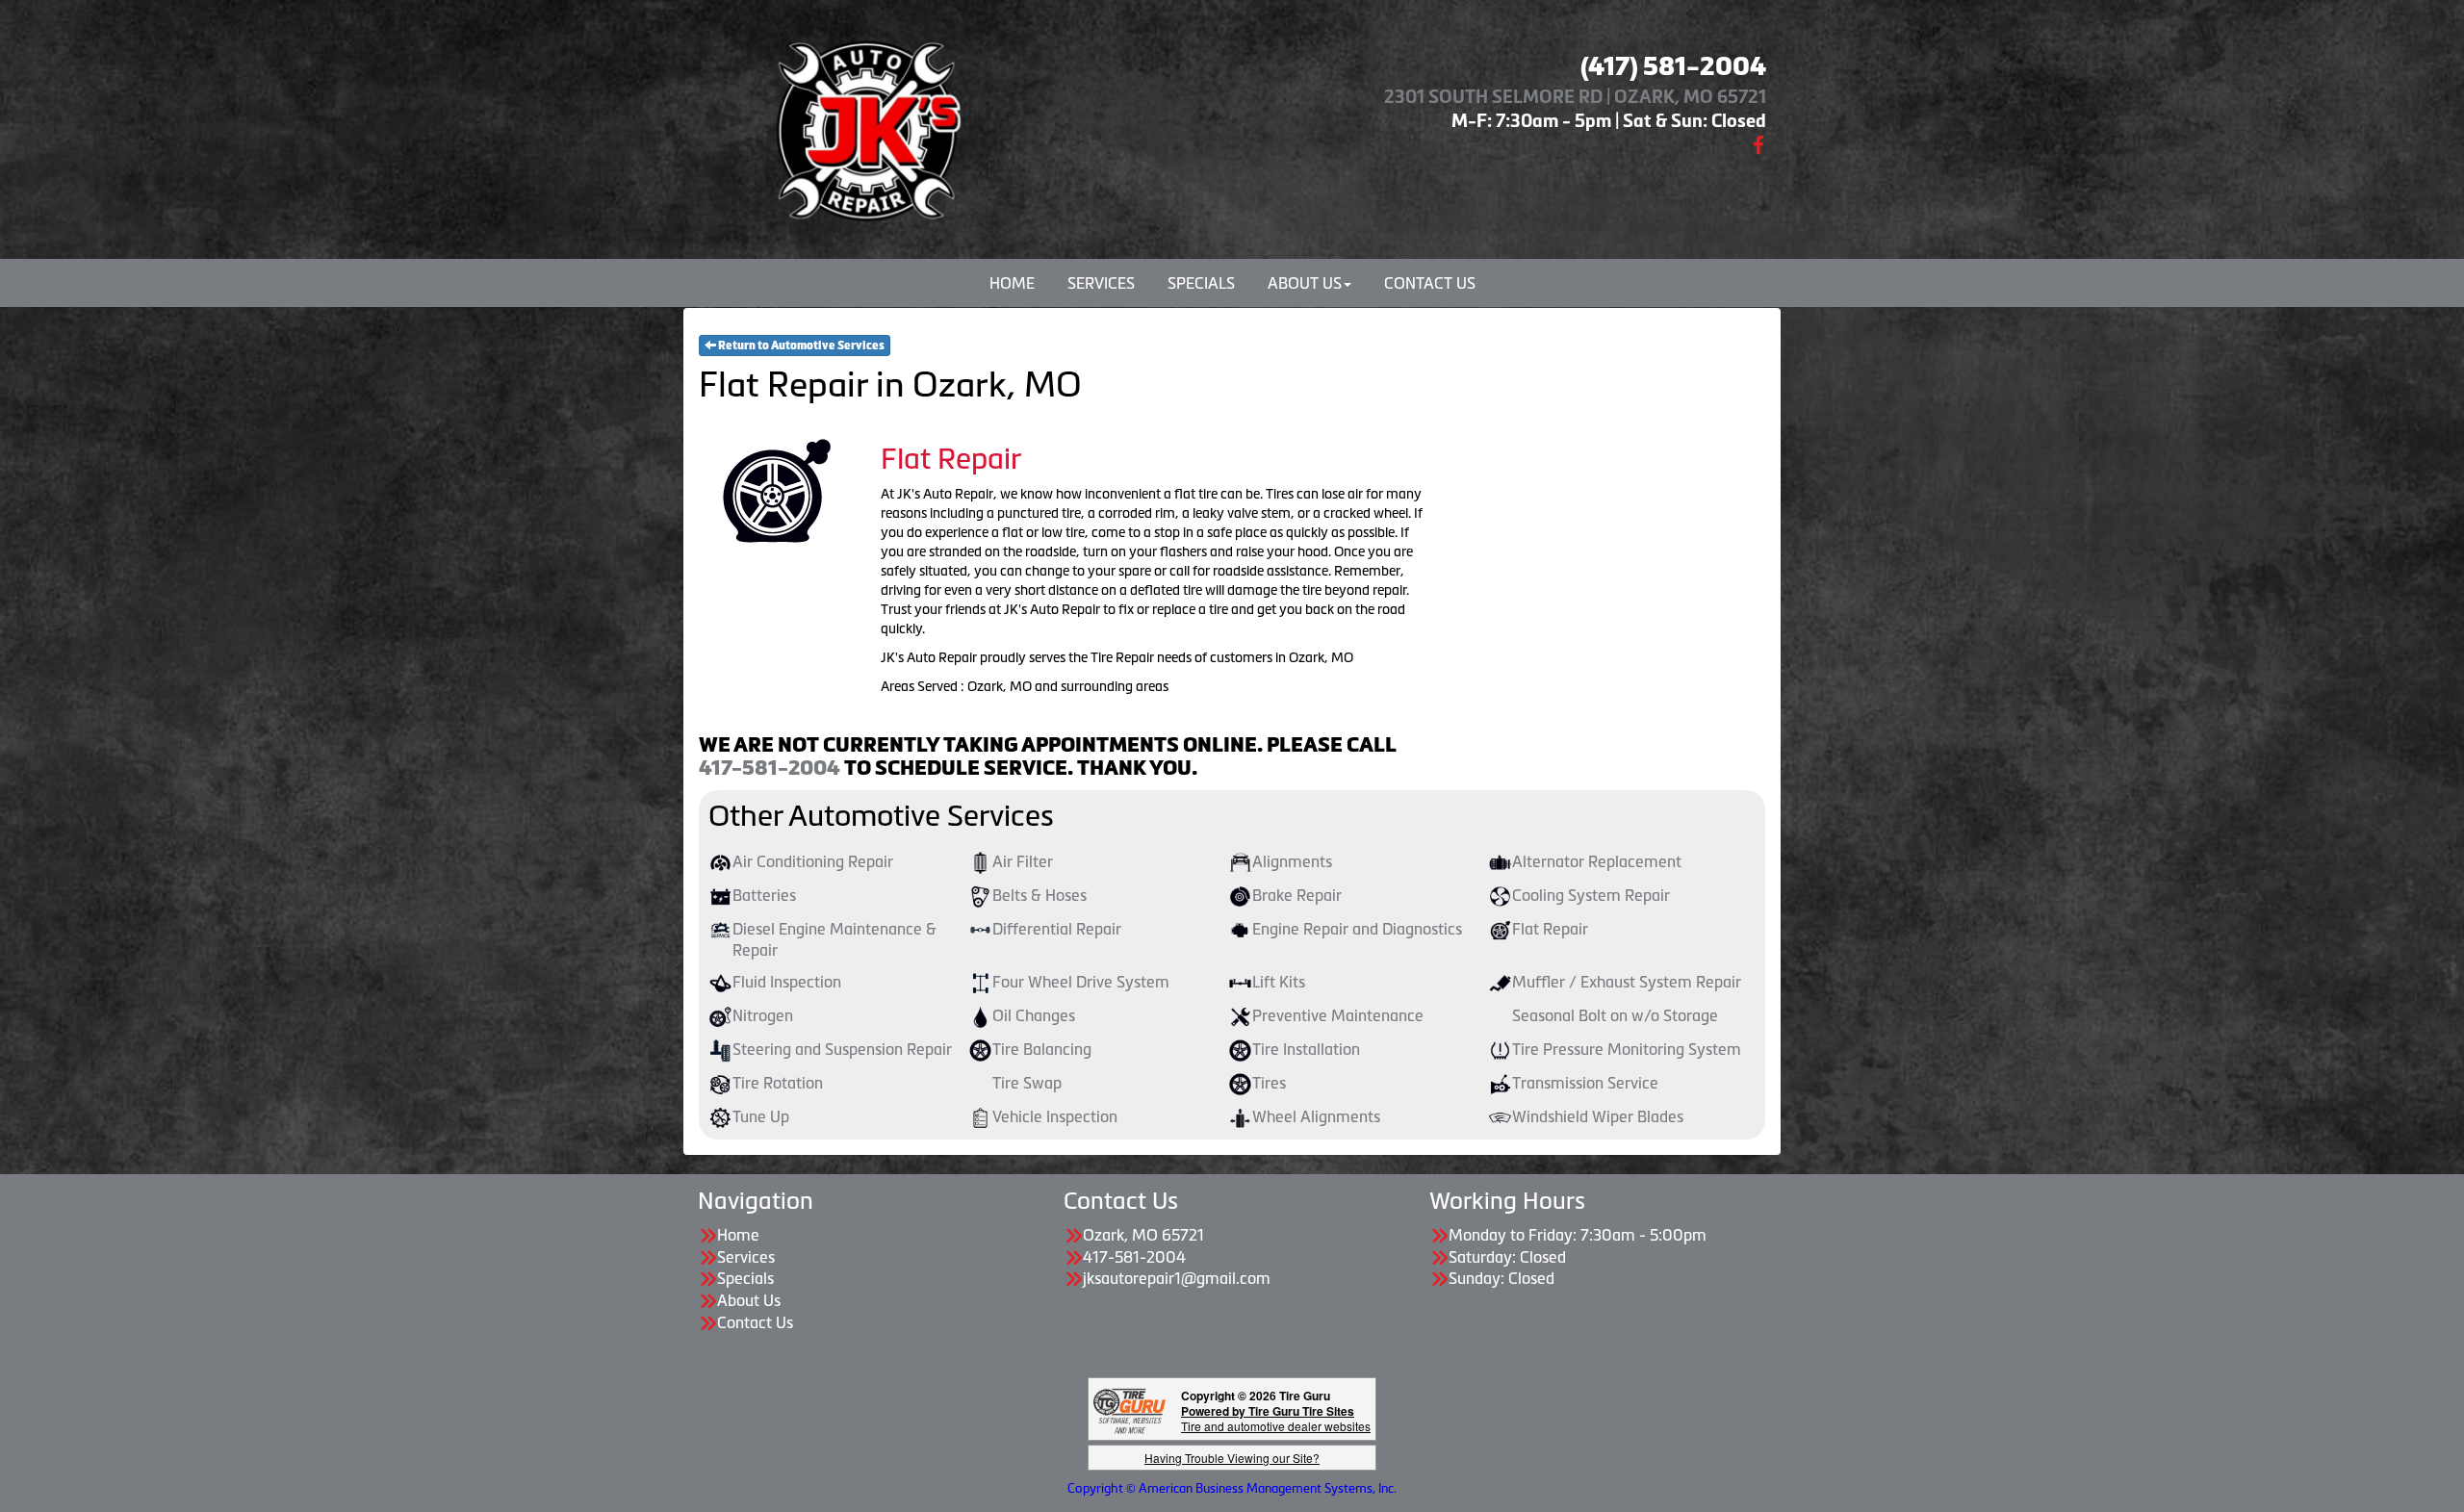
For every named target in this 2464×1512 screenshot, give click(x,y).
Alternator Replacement (1597, 861)
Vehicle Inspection (1055, 1116)
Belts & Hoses (1039, 895)
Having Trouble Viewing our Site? (1232, 1458)
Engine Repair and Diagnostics (1357, 929)
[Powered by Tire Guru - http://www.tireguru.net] (1129, 1409)
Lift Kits (1279, 982)
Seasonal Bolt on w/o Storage (1615, 1015)
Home (1012, 283)
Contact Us (1430, 283)
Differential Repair (1057, 929)
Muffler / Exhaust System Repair (1627, 982)
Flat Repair (1550, 929)
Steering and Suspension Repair (842, 1049)
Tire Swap (1027, 1083)
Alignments (1292, 861)
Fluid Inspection (787, 982)
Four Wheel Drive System (1081, 982)
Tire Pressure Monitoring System (1627, 1049)
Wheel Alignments (1316, 1116)
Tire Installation (1306, 1049)
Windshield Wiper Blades (1598, 1116)
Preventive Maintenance (1338, 1015)
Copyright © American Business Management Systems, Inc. (1232, 1488)
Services (1101, 283)
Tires (1269, 1083)
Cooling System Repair (1591, 895)
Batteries (764, 895)
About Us (1305, 283)
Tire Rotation (778, 1083)
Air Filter (1023, 861)
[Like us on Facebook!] (1758, 143)
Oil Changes (1034, 1015)
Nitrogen (763, 1015)
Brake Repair (1297, 895)
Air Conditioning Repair (813, 861)
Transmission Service (1585, 1083)
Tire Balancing (1042, 1049)
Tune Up (761, 1116)
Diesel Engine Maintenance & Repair (834, 940)
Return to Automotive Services (800, 346)
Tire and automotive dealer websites (1276, 1418)
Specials (1201, 283)
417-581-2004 (770, 768)
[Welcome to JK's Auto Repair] (866, 125)
